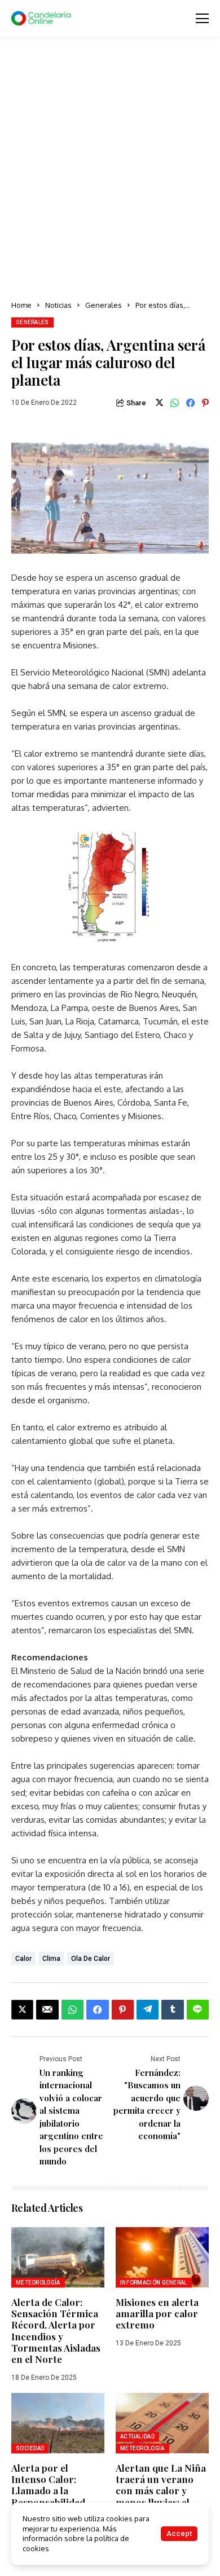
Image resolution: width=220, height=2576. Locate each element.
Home (21, 305)
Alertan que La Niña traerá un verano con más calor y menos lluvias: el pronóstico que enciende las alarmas (161, 2502)
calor (23, 1959)
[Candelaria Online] (42, 19)
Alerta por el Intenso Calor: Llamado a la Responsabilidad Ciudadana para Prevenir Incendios (55, 2497)
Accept (179, 2533)
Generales (104, 305)
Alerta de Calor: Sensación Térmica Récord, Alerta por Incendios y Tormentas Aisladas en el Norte (56, 2331)
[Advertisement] (110, 169)
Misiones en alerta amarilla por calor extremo (157, 2314)
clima (51, 1959)
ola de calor (91, 1959)
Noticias (58, 305)
